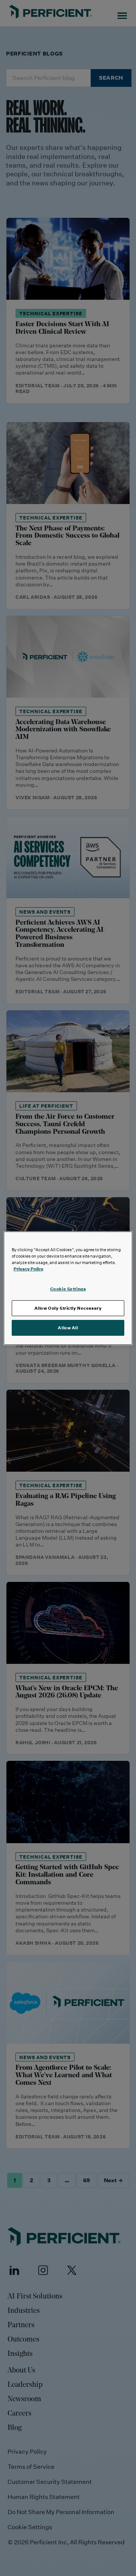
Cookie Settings (68, 1289)
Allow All (68, 1328)
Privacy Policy (29, 1269)
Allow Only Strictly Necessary (68, 1308)
